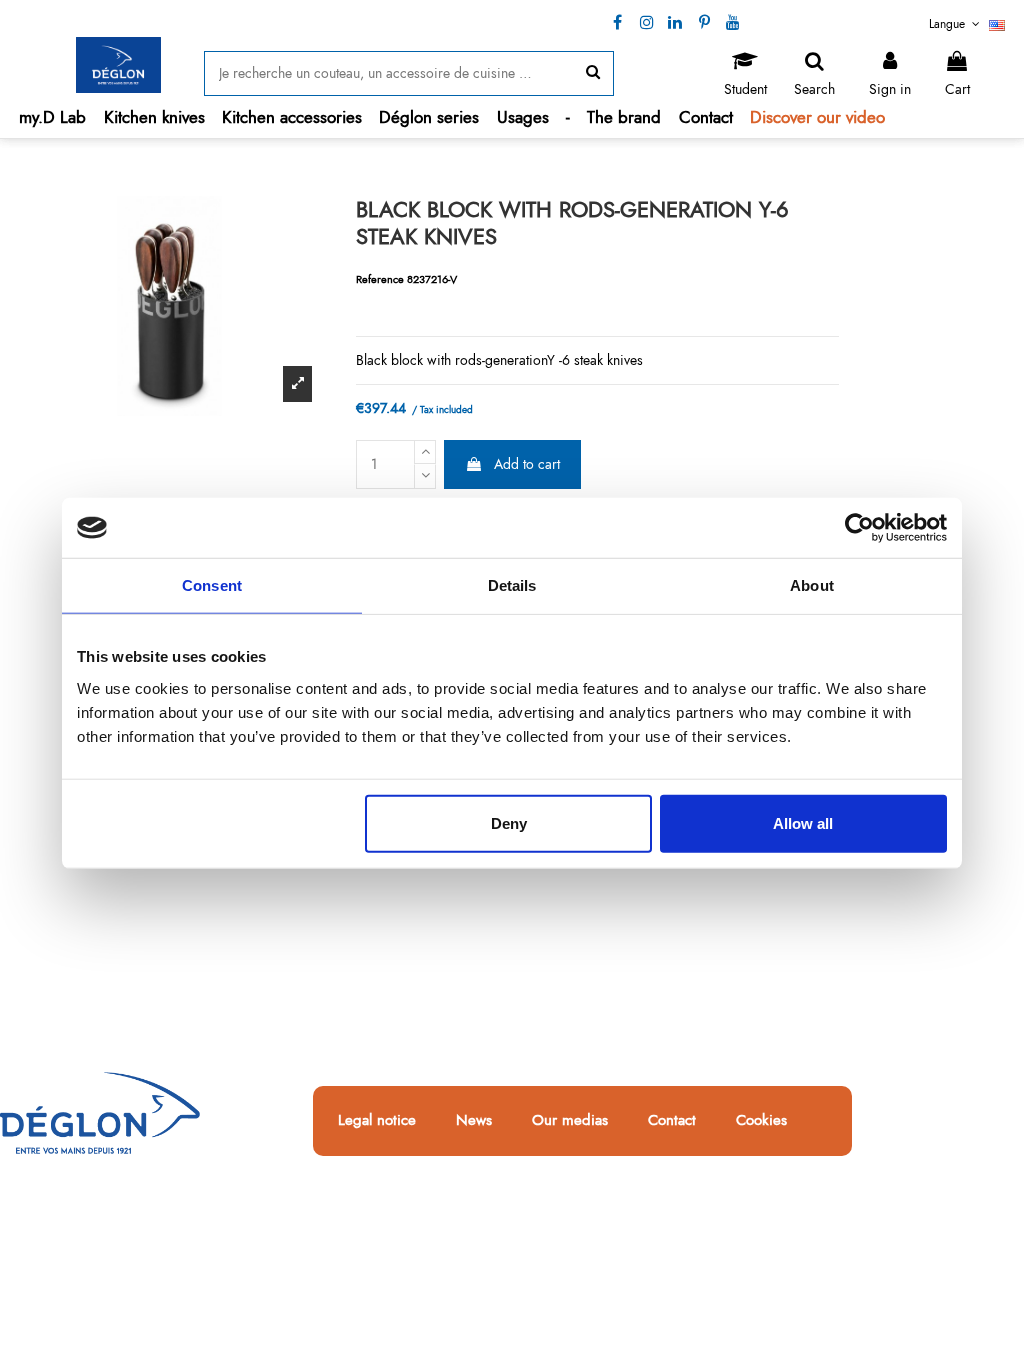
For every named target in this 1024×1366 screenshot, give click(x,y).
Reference (380, 279)
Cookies (761, 1121)
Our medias (570, 1121)
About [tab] (812, 585)
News (474, 1121)
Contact (672, 1121)
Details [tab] (512, 585)
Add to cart (527, 464)
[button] (154, 117)
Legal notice (377, 1121)
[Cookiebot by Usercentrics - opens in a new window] (859, 528)
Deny (509, 822)
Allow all (803, 822)
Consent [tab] (212, 585)
